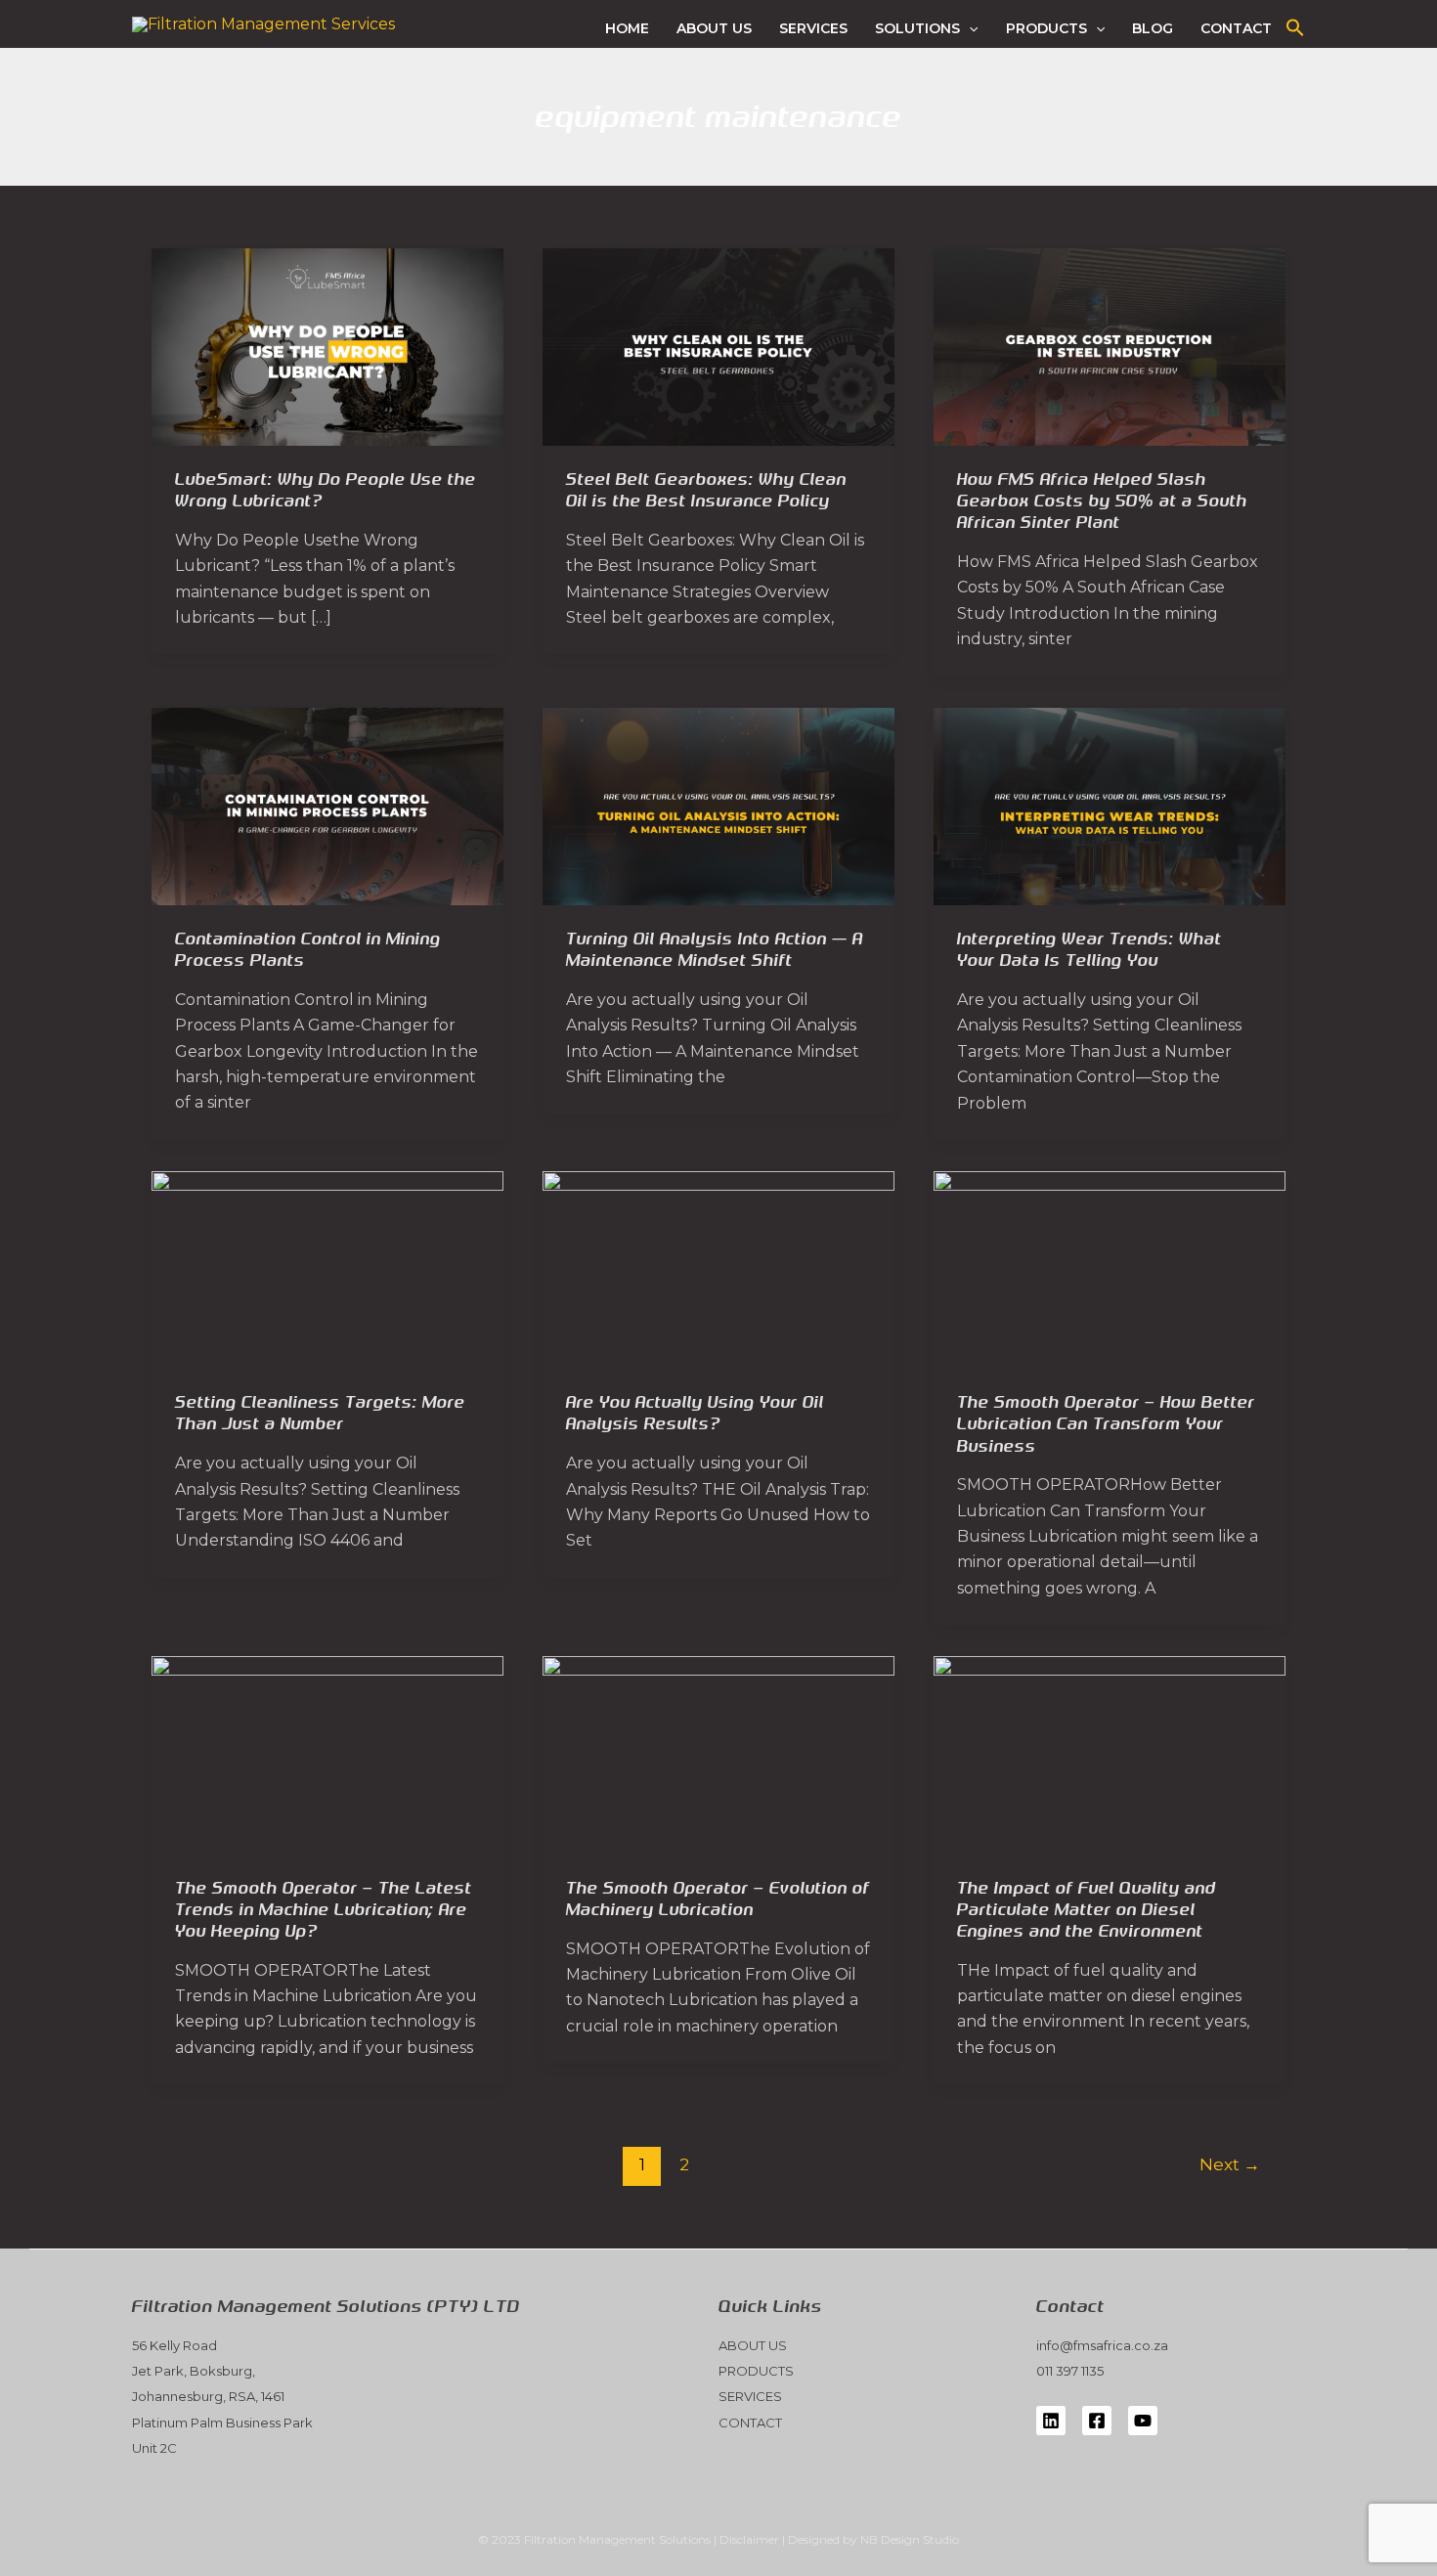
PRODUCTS (1046, 28)
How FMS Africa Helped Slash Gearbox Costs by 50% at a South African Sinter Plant (1102, 501)
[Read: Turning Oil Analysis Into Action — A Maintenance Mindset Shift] (718, 805)
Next (1230, 2164)
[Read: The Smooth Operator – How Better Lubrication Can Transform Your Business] (1110, 1268)
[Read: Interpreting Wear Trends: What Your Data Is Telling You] (1110, 805)
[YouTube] (1143, 2421)
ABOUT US (714, 28)
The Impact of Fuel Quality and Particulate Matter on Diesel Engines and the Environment (1087, 1910)
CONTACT (1236, 28)
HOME (627, 28)
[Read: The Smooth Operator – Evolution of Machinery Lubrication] (718, 1754)
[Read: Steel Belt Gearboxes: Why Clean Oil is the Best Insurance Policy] (718, 346)
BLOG (1153, 28)
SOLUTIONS (917, 28)
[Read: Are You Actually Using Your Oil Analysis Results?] (718, 1268)
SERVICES (813, 28)
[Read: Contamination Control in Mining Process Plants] (327, 805)
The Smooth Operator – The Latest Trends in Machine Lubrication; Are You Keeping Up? (324, 1910)
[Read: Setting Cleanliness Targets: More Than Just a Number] (327, 1268)
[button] (969, 28)
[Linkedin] (1051, 2421)
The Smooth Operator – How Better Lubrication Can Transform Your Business (1106, 1424)
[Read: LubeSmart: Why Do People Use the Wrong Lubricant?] (327, 346)
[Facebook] (1097, 2421)
